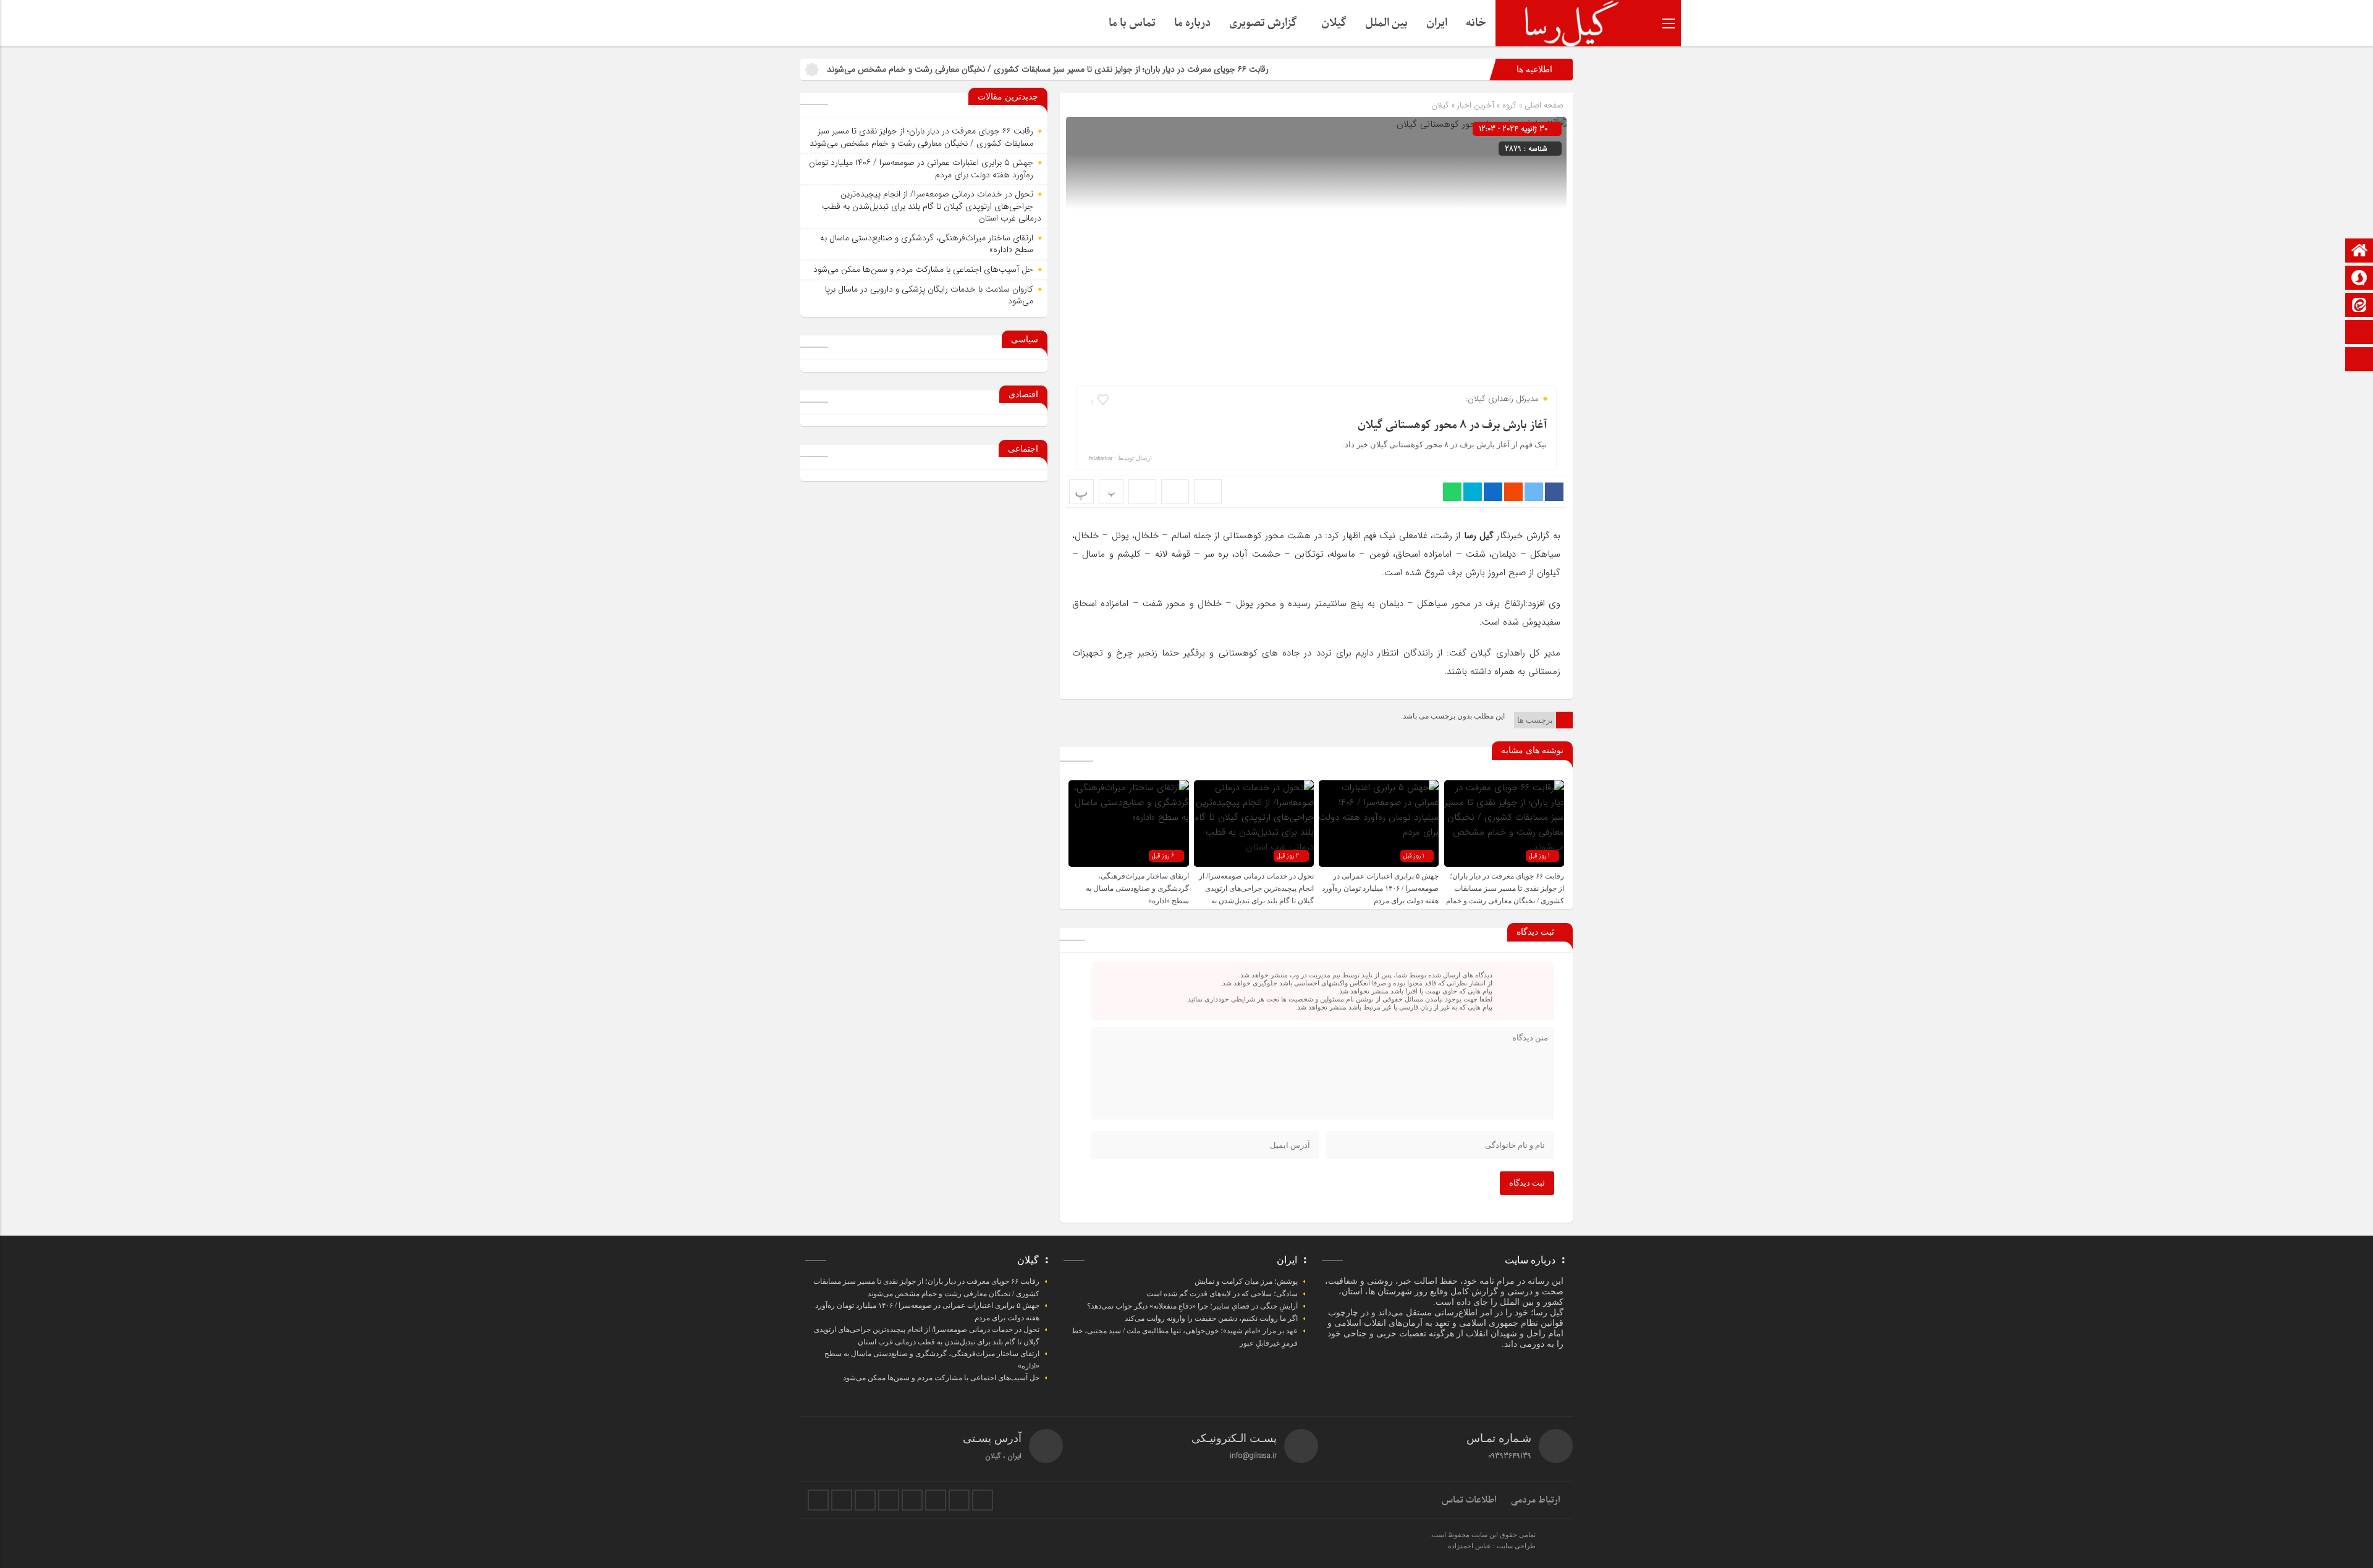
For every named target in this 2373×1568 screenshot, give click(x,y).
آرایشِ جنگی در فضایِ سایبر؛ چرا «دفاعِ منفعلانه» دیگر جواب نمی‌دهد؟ (1192, 1306)
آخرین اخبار (1476, 105)
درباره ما (1192, 23)
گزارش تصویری (1263, 23)
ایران (1437, 23)
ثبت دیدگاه (1527, 1183)
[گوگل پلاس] (912, 1500)
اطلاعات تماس (1469, 1500)
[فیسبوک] (818, 1500)
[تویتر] (842, 1500)
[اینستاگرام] (2359, 360)
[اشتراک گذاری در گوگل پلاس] (1513, 492)
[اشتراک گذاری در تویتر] (1534, 492)
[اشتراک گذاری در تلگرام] (1473, 492)
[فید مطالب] (983, 1500)
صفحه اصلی (1543, 105)
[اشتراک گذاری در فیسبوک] (1554, 492)
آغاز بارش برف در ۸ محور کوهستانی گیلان (1452, 425)
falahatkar (1101, 458)
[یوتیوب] (959, 1500)
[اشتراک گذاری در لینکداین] (1493, 492)
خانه (1476, 23)
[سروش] (2359, 279)
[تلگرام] (889, 1500)
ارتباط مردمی (1536, 1500)
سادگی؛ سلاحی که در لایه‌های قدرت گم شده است (1222, 1294)
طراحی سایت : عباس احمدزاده (1492, 1546)
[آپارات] (2359, 333)
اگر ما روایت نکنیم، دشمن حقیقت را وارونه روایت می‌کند (1211, 1318)
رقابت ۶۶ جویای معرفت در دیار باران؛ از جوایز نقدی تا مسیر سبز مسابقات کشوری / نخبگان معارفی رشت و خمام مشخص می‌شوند (1145, 69)
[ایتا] (2359, 306)
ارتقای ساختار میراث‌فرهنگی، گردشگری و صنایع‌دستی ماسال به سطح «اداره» (1137, 888)
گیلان (1334, 23)
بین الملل (1386, 23)
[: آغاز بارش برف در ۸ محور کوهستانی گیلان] (1175, 492)
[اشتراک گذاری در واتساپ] (1452, 492)
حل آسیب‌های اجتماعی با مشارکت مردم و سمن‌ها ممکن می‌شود (923, 269)
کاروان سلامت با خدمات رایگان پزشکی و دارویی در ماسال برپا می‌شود (929, 295)
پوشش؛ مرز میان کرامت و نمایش (1246, 1281)
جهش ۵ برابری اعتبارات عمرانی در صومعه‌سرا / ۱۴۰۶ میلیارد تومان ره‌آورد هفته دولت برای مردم (1380, 888)
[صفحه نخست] (2359, 252)
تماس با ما (1132, 23)
